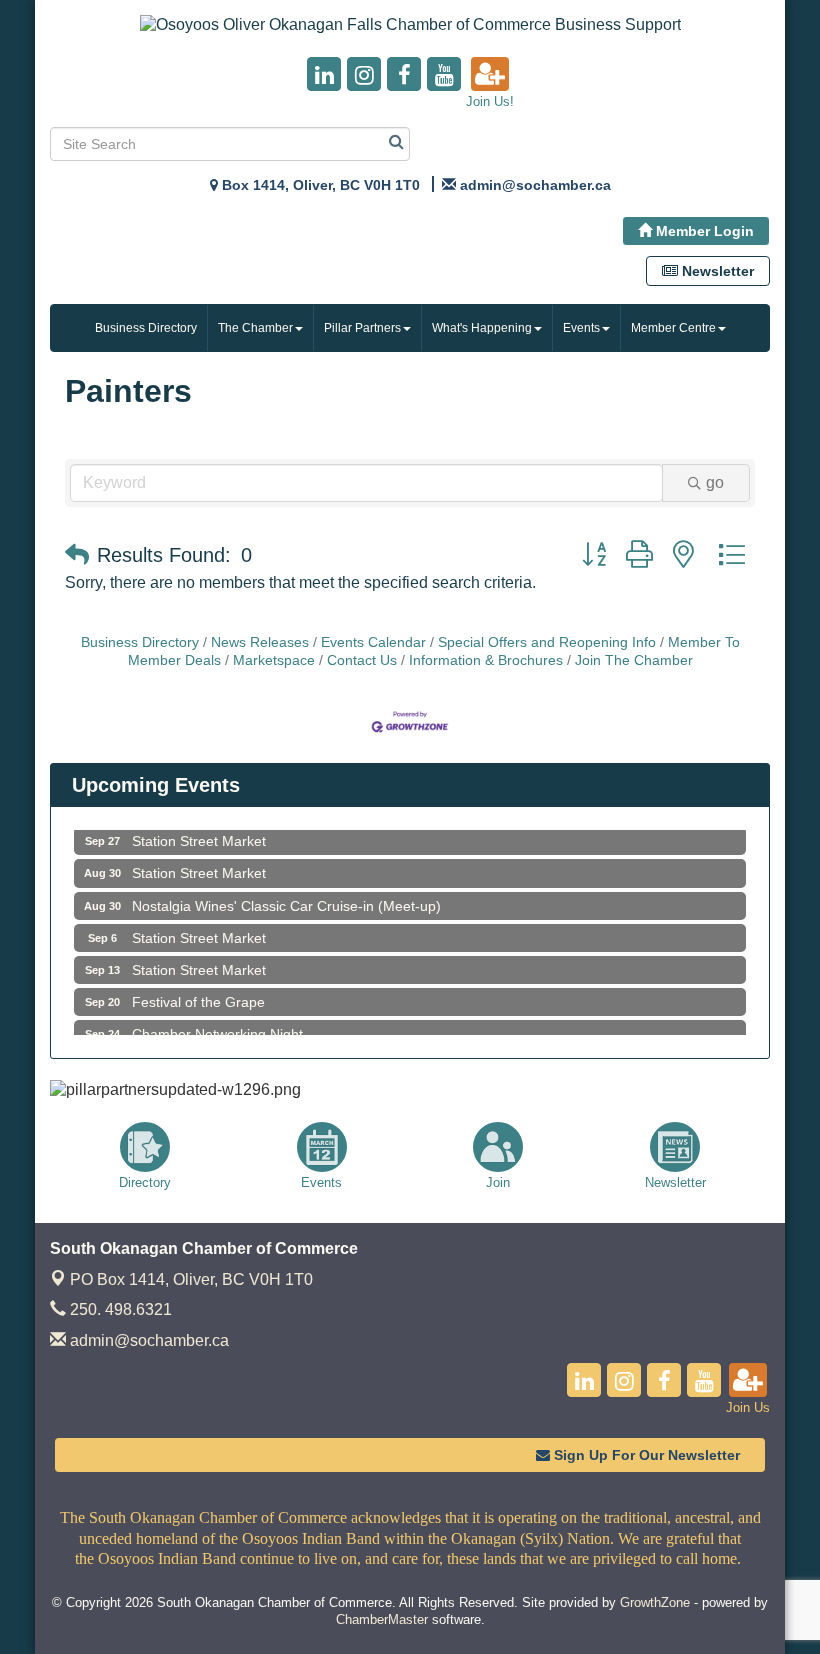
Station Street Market (199, 831)
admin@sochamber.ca (147, 1340)
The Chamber (255, 328)
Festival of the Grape (198, 992)
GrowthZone (655, 1602)
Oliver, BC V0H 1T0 (191, 1279)
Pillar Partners (362, 328)
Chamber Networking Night (217, 1024)
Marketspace (274, 660)
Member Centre (673, 328)
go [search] (715, 482)
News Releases (260, 642)
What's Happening (482, 328)
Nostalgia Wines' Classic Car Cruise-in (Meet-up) (286, 896)
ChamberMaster (382, 1619)
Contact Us (362, 660)
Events (581, 328)
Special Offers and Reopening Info (547, 642)
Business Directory (146, 328)
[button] (77, 555)
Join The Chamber (634, 660)
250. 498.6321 (119, 1309)
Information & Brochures (486, 660)
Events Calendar (373, 642)
